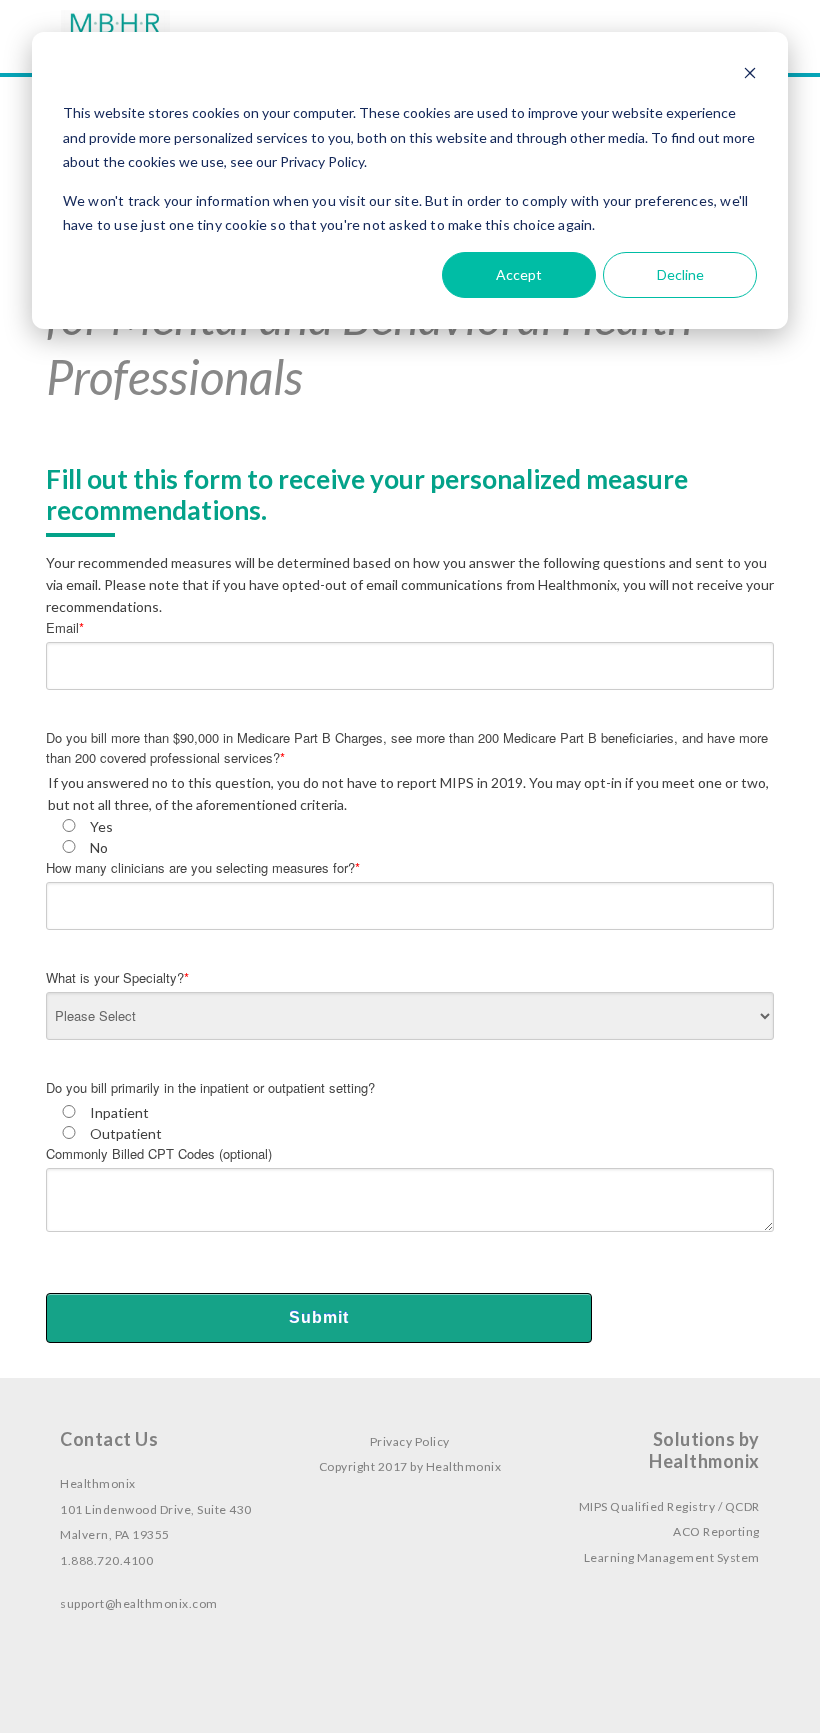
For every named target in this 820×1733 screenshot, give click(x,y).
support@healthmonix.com (139, 1603)
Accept (519, 274)
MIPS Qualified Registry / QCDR (669, 1506)
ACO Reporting (716, 1531)
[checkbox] (410, 837)
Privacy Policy (410, 1441)
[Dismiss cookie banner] (750, 75)
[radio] (410, 826)
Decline (680, 274)
